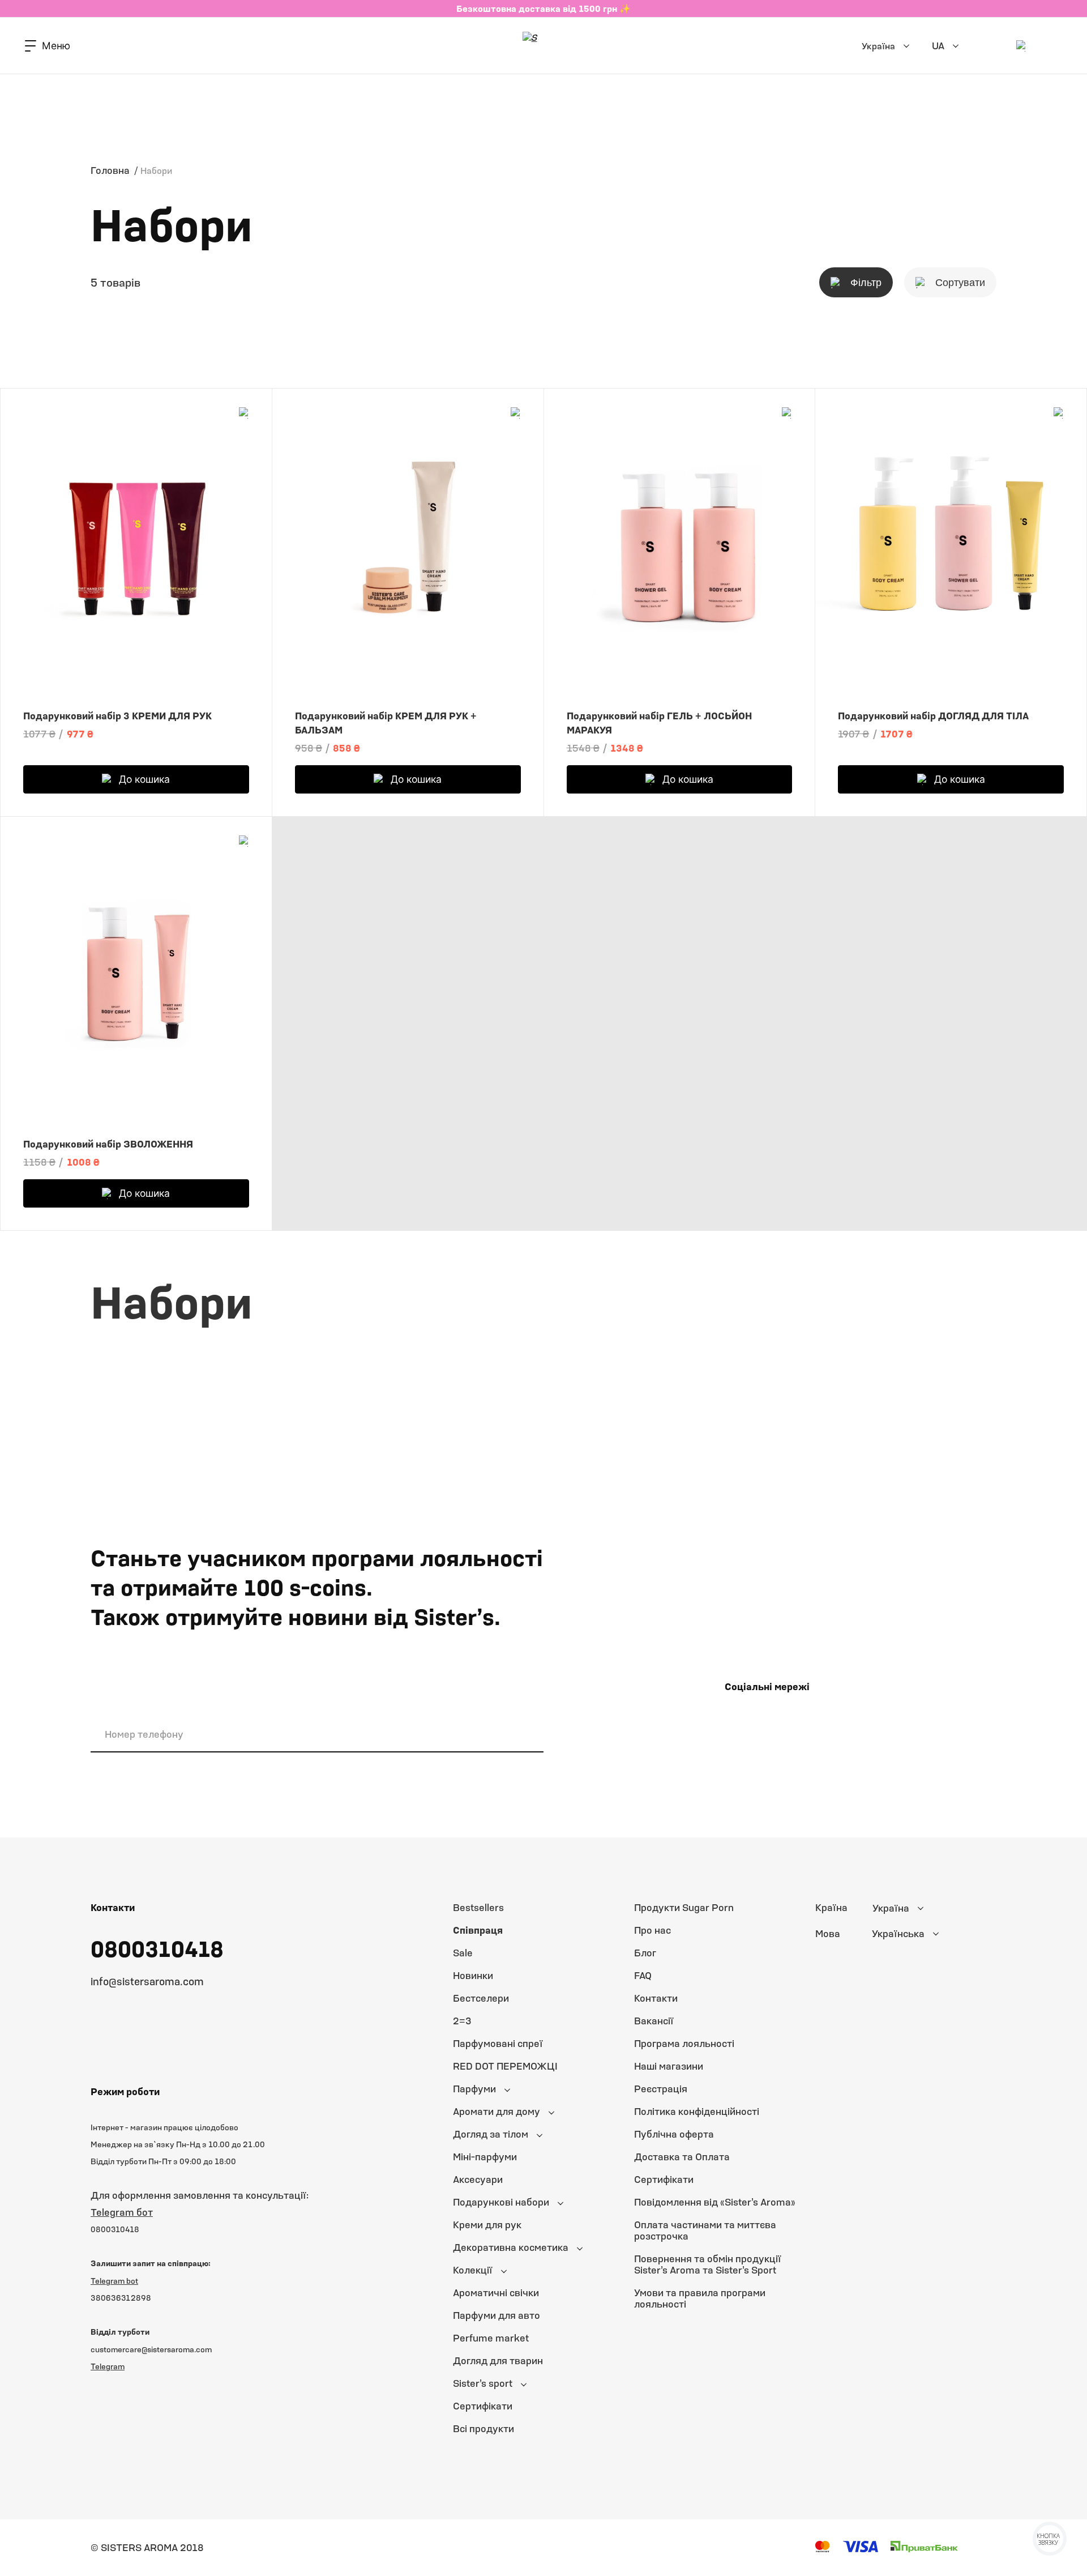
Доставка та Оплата (682, 2157)
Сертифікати (483, 2406)
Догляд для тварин (498, 2360)
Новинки (473, 1975)
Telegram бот (122, 2212)
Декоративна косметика (511, 2247)
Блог (645, 1953)
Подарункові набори (501, 2202)
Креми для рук (487, 2225)
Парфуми (474, 2089)
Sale (463, 1953)
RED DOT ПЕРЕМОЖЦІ (505, 2066)
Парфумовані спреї (498, 2043)
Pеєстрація (661, 2089)
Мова (828, 1934)
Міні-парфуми (485, 2157)
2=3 (462, 2021)
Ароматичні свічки (496, 2293)
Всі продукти (483, 2428)
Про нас (652, 1930)
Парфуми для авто (497, 2315)
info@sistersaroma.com (147, 1981)
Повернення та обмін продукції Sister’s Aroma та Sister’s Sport (708, 2264)
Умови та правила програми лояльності (700, 2298)
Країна (831, 1908)
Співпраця (478, 1930)
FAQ (643, 1975)
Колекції (473, 2270)
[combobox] (925, 1908)
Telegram (108, 2366)
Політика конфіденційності (697, 2111)
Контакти (656, 1998)
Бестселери (481, 1998)
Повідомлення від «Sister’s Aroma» (715, 2202)
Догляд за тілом (491, 2134)
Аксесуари (478, 2179)
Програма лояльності (684, 2043)
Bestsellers (478, 1907)
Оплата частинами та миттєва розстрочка (705, 2230)
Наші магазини (669, 2066)
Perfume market (491, 2338)
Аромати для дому (497, 2111)
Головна (110, 170)
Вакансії (654, 2021)
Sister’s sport (483, 2383)
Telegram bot (114, 2281)
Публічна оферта (674, 2134)
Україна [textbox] (891, 1908)
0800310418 (157, 1948)
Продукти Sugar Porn (684, 1907)
